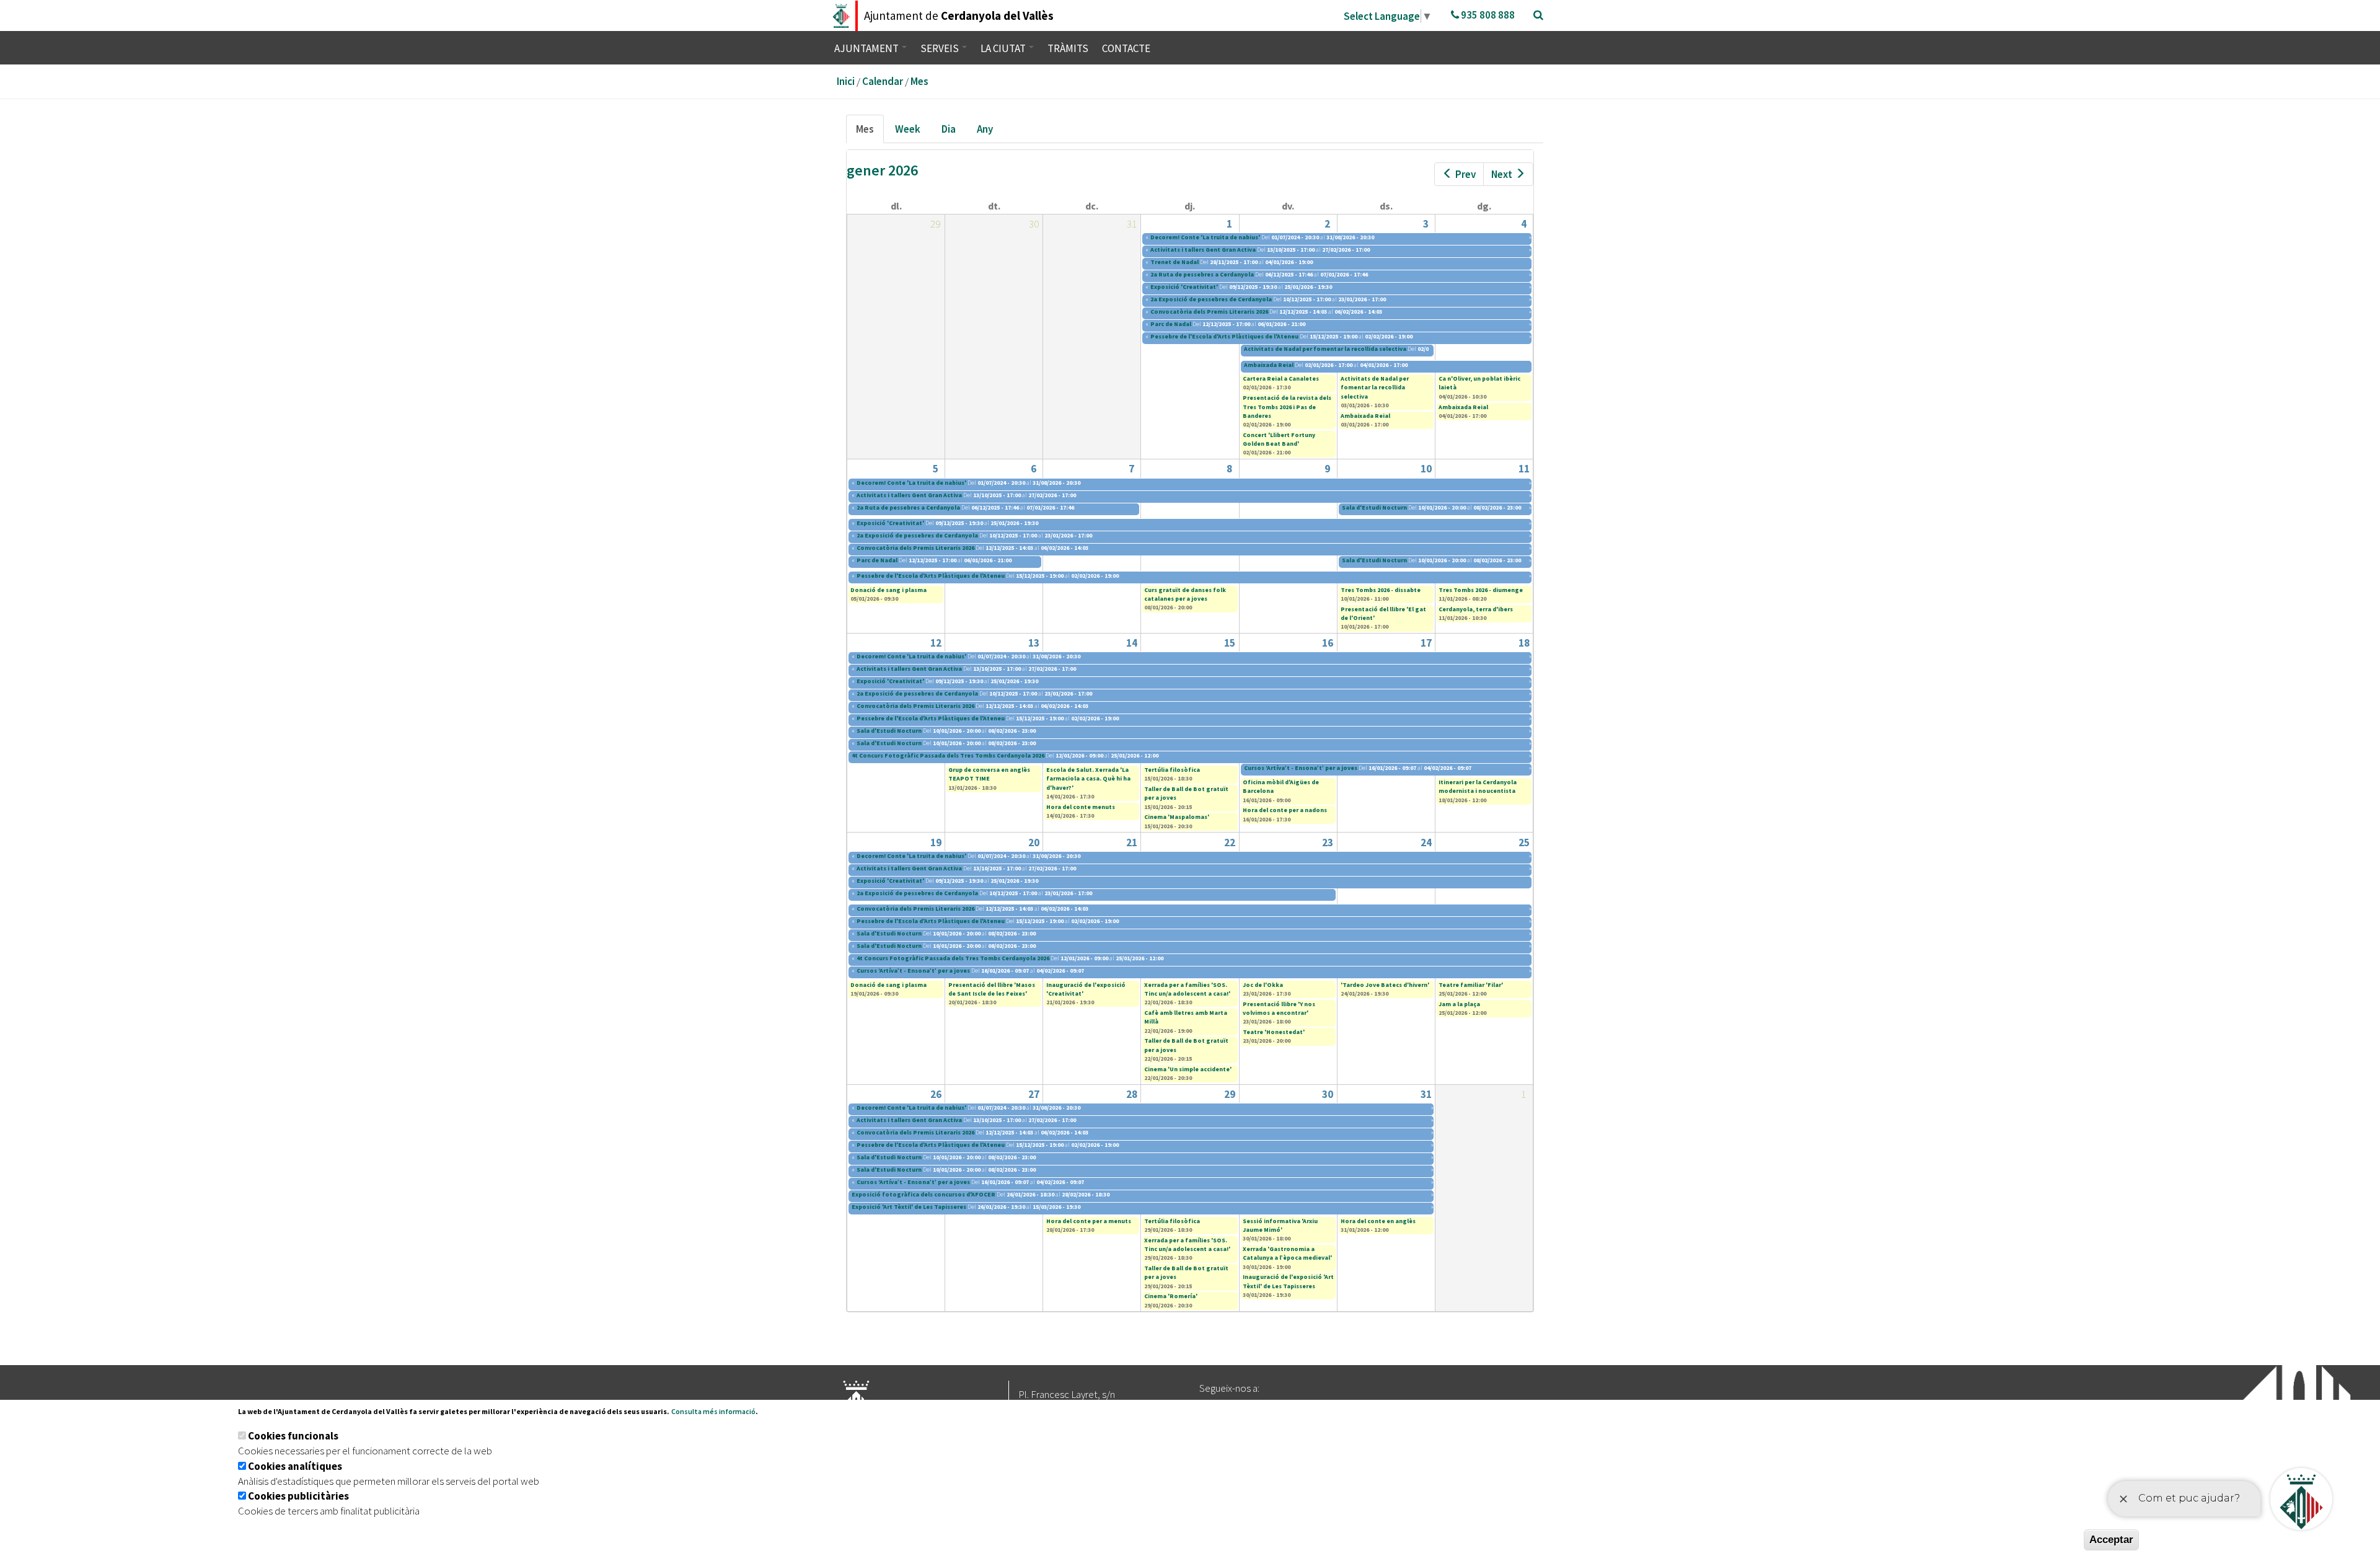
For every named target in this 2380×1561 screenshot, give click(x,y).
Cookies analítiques (295, 1466)
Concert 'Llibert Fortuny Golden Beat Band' (1279, 439)
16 (1328, 643)
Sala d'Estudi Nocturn (1374, 507)
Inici (846, 81)
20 (1034, 842)
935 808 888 (1487, 15)
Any (985, 129)
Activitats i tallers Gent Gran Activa (1203, 250)
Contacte (1126, 48)
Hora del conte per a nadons (1285, 810)
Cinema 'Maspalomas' (1177, 817)
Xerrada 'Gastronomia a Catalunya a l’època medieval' (1287, 1253)
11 (1524, 469)
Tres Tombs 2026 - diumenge (1481, 590)
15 (1230, 643)
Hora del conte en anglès (1378, 1221)
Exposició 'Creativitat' (1184, 287)
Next (1502, 174)
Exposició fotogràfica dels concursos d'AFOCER (923, 1194)
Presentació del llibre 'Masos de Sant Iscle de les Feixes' (992, 989)
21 (1132, 842)
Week (908, 129)
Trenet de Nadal (1175, 262)
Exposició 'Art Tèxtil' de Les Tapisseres (909, 1207)
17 (1426, 643)
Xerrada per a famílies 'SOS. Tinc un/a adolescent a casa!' (1187, 989)
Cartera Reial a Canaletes (1281, 378)
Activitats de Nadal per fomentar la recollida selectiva (1325, 349)
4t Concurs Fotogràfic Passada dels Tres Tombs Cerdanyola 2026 (949, 755)
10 (1426, 469)
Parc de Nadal (1171, 324)
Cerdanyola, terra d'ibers (1476, 609)
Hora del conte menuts (1081, 807)
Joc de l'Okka (1263, 985)
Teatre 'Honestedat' (1274, 1032)
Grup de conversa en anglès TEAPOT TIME (989, 774)
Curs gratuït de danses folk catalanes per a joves (1185, 594)
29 (1230, 1094)
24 (1426, 842)
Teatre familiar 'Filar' (1471, 985)
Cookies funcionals (293, 1436)
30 (1328, 1094)
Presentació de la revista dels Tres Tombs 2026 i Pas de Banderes (1287, 407)
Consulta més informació (713, 1411)
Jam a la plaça (1459, 1004)
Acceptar (2111, 1540)
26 (936, 1094)
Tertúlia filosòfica (1172, 770)
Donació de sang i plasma (888, 590)
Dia (949, 129)
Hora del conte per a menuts (1089, 1221)
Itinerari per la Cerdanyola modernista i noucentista (1478, 786)
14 (1132, 643)
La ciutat (1004, 48)
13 (1034, 643)
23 (1328, 842)
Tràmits (1068, 48)
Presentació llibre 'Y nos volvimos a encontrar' (1279, 1008)
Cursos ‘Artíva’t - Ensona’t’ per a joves (1301, 768)
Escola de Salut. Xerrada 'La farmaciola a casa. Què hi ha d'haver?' (1088, 779)
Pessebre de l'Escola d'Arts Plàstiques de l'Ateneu (1224, 336)
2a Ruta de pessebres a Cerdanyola (1202, 274)
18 (1524, 643)
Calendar (883, 81)
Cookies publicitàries (298, 1496)
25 (1524, 842)
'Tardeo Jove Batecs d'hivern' (1385, 985)
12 (936, 643)
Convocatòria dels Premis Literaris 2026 (1209, 312)
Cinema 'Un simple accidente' (1188, 1069)
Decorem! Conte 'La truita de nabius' (1205, 237)
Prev (1465, 174)
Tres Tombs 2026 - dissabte (1381, 590)
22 (1230, 842)
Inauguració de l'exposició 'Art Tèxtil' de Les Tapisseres (1288, 1281)
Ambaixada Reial (1269, 365)
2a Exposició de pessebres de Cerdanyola (1211, 299)
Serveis (941, 48)
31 (1426, 1094)
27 (1034, 1094)
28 (1132, 1094)
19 (936, 842)
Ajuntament (867, 48)
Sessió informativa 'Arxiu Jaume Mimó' (1280, 1225)
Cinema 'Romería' (1171, 1296)
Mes (919, 81)
